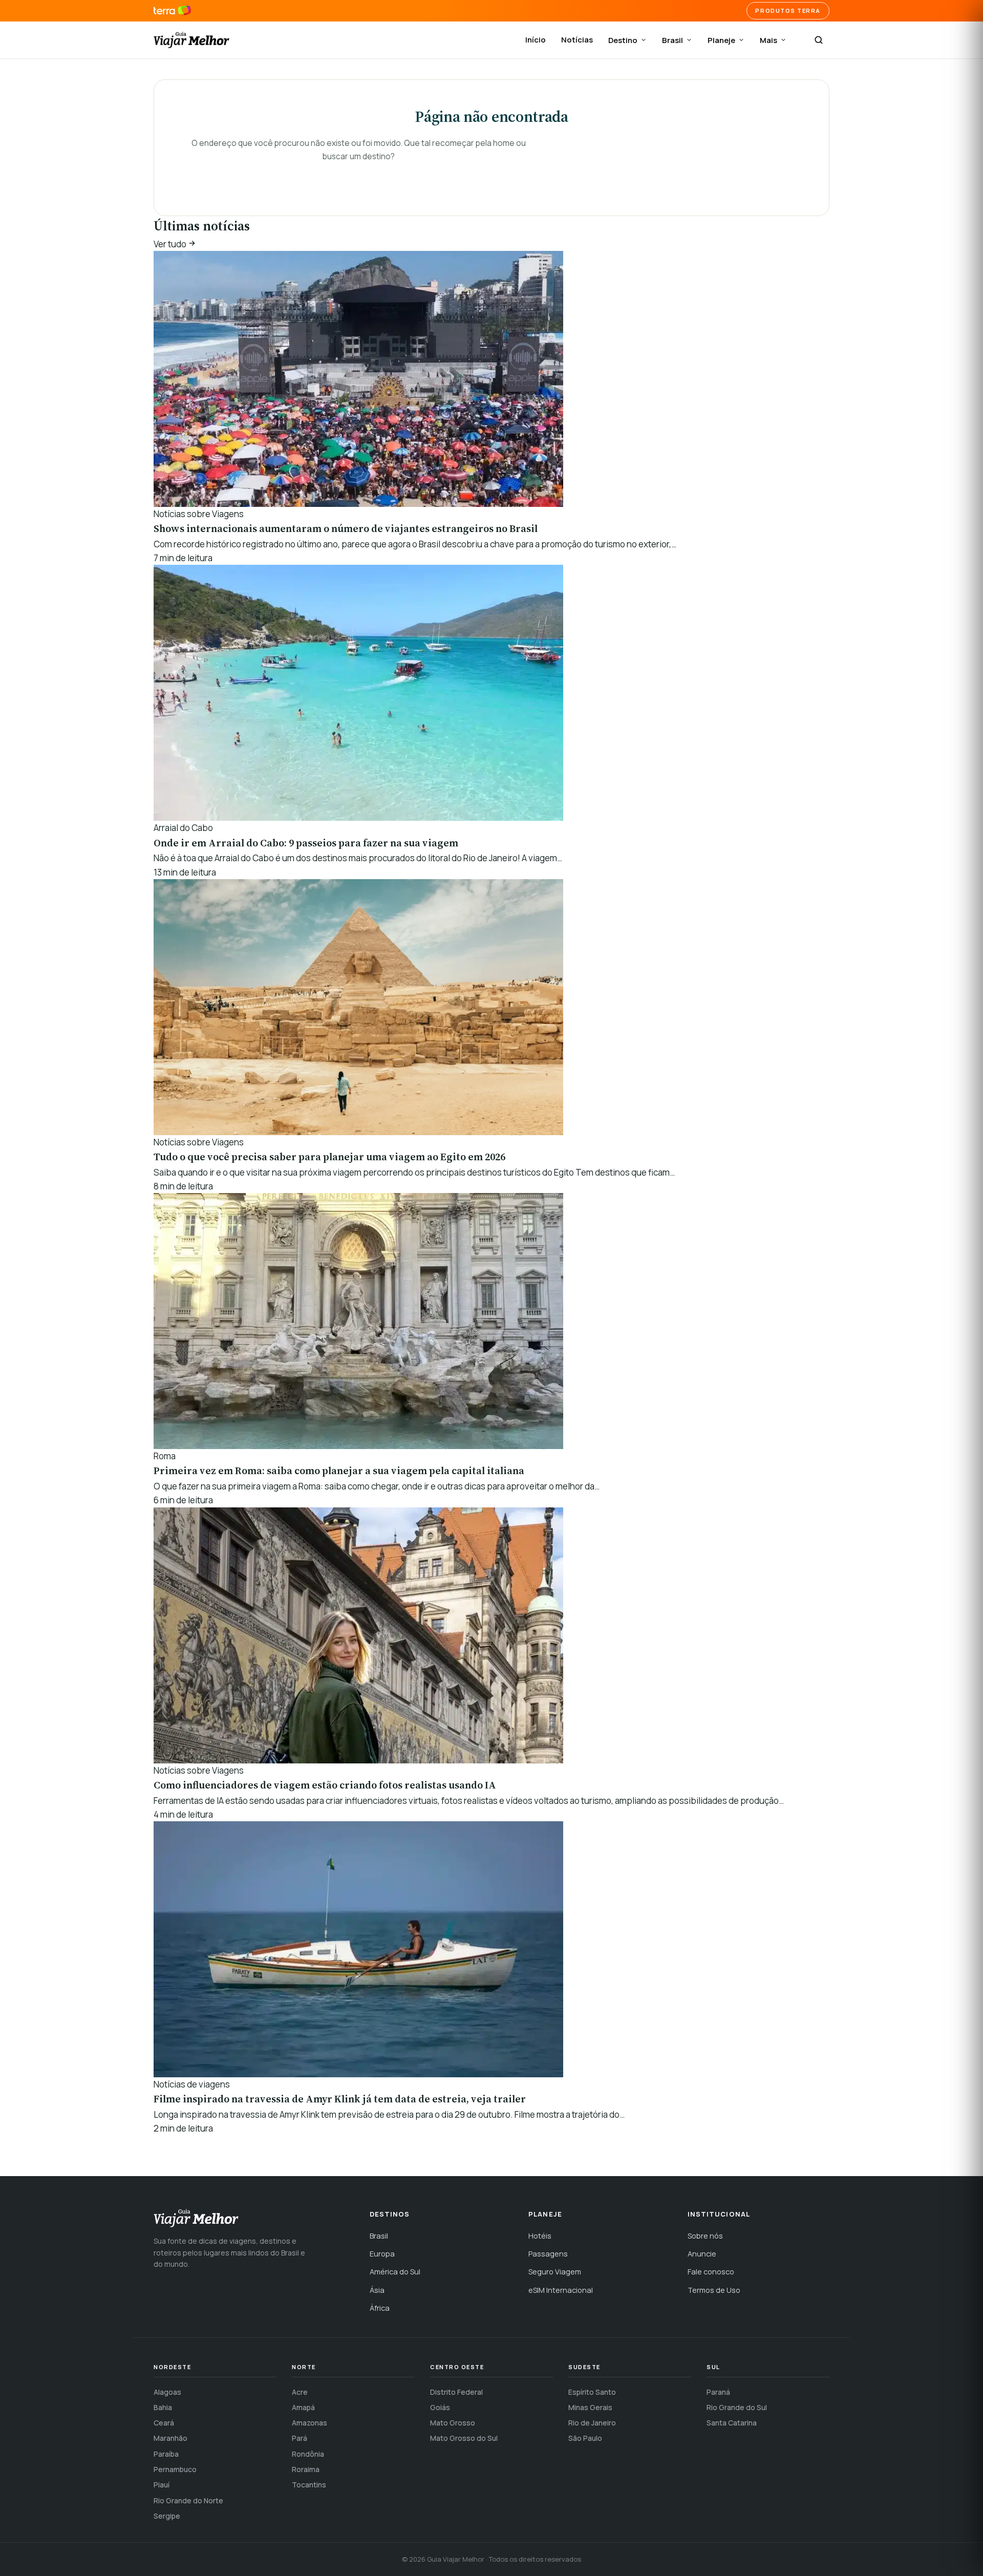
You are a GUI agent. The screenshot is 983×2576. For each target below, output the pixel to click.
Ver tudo (171, 244)
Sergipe (167, 2516)
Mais (768, 40)
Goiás (440, 2407)
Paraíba (166, 2454)
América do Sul (395, 2272)
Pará (300, 2438)
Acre (300, 2392)
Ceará (164, 2423)
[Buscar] (819, 40)
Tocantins (309, 2485)
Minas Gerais (590, 2407)
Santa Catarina (732, 2423)
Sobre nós (705, 2236)
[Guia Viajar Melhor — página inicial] (191, 40)
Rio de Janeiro (592, 2423)
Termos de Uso (714, 2290)
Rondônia (308, 2454)
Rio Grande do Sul (737, 2407)
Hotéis (540, 2236)
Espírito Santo (592, 2392)
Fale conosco (711, 2272)
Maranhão (170, 2438)
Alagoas (167, 2392)
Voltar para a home (358, 177)
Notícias (577, 40)
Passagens (548, 2254)
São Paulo (585, 2438)
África (380, 2308)
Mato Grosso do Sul (464, 2438)
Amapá (303, 2407)
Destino (623, 40)
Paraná (718, 2392)
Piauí (162, 2485)
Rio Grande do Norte (188, 2500)
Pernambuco (175, 2469)
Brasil (672, 40)
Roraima (306, 2469)
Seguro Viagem (555, 2272)
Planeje (721, 40)
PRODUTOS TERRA (788, 10)
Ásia (377, 2290)
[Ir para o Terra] (172, 11)
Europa (382, 2254)
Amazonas (309, 2423)
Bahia (163, 2407)
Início (536, 40)
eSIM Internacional (561, 2290)
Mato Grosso (453, 2423)
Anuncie (702, 2254)
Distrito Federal (456, 2392)
